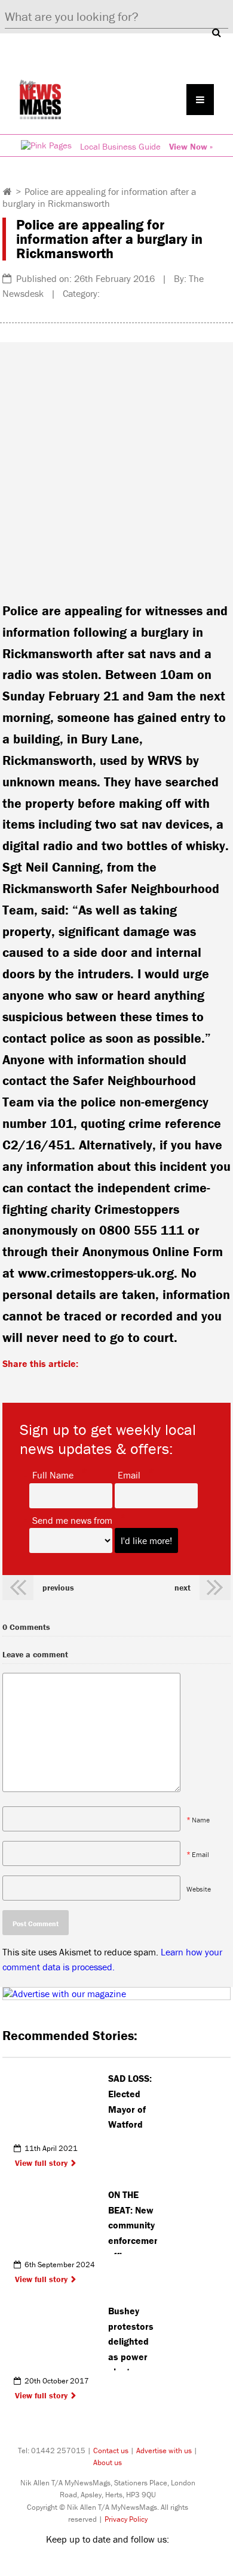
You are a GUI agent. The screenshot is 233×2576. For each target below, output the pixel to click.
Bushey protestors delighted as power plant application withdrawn (132, 2338)
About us (108, 2462)
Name (201, 1819)
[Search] (216, 32)
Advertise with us (164, 2451)
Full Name (53, 1474)
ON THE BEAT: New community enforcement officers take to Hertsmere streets (133, 2221)
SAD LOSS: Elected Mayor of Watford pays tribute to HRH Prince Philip (132, 2105)
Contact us (111, 2451)
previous (58, 1588)
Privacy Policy (126, 2519)
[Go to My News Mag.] (7, 191)
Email (129, 1474)
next (183, 1588)
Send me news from (72, 1520)
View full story (41, 2163)
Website (199, 1888)
